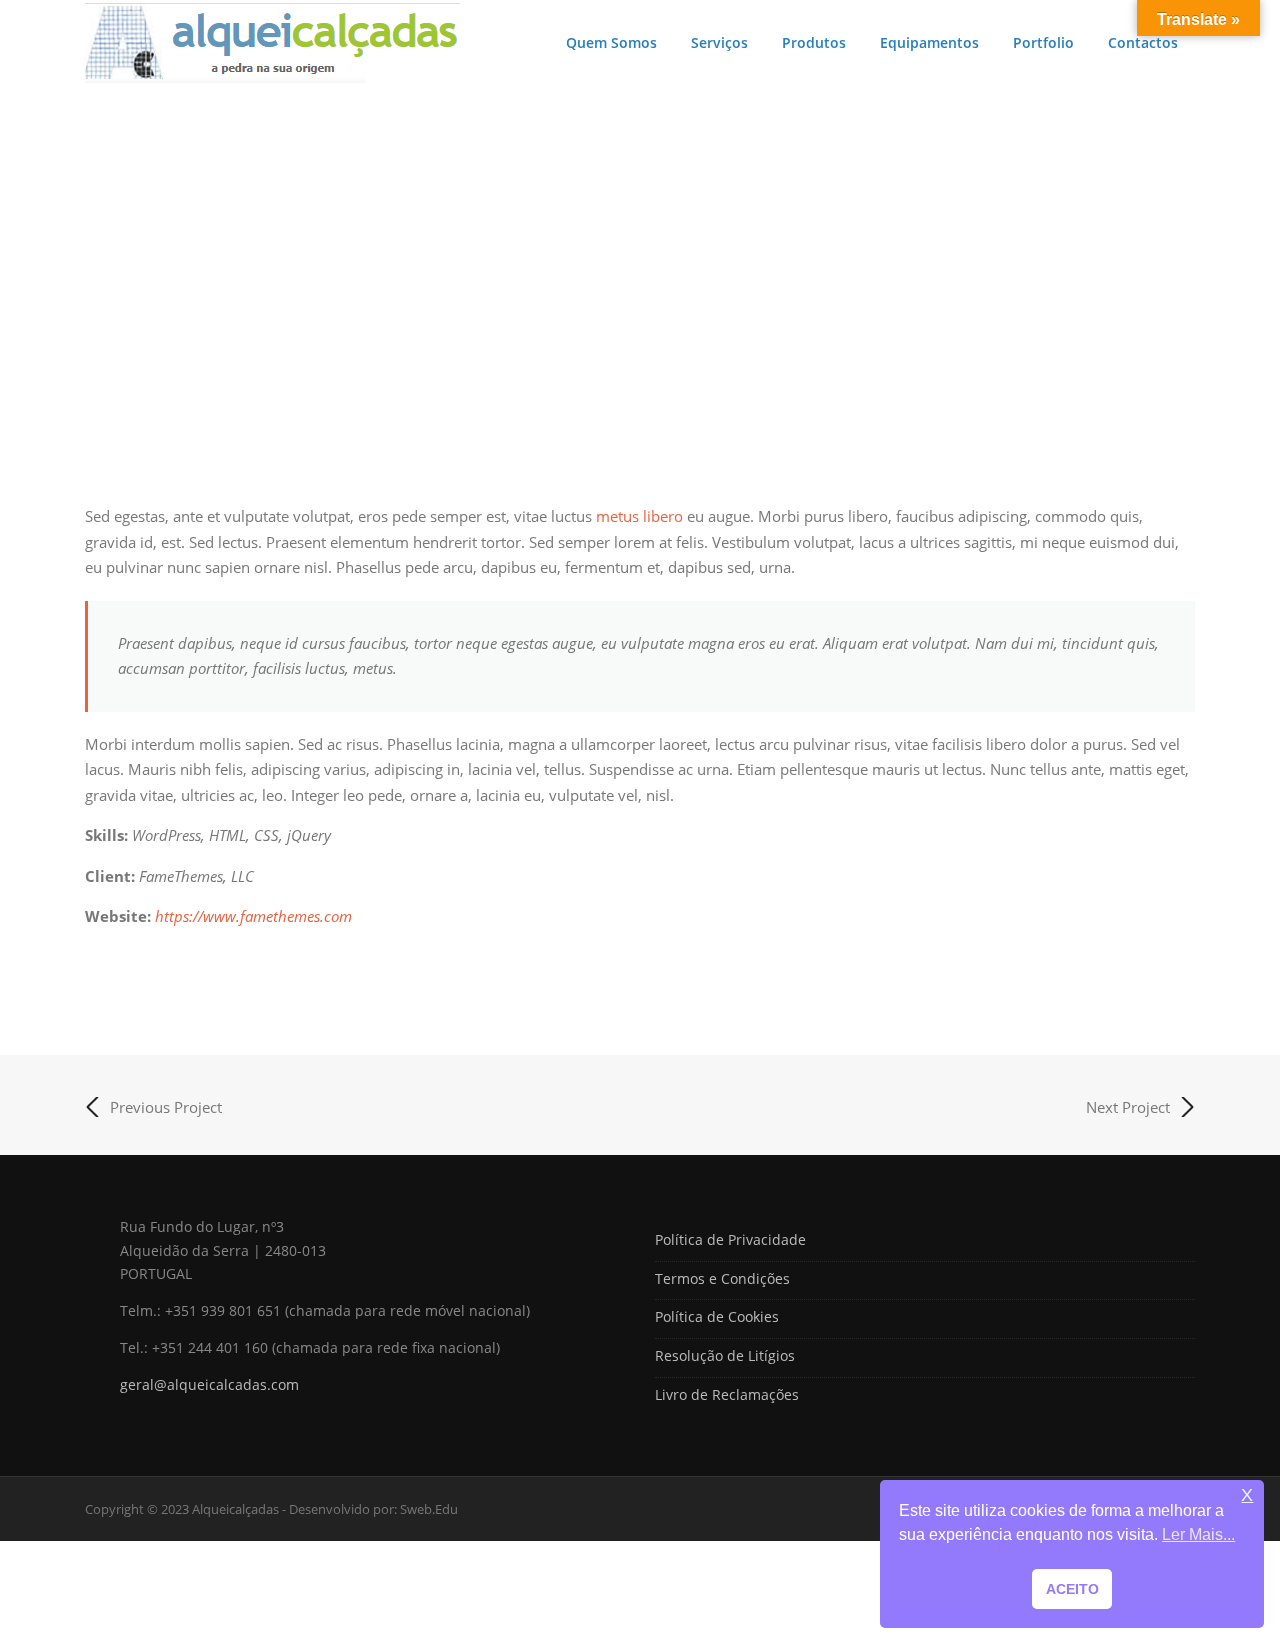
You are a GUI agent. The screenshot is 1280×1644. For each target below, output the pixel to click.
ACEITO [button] (1072, 1589)
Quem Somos (611, 42)
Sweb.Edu (429, 1509)
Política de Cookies (717, 1316)
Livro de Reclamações (727, 1394)
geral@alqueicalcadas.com (209, 1384)
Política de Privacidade (730, 1239)
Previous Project (166, 1107)
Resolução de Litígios (725, 1355)
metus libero (639, 516)
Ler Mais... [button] (1198, 1534)
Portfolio (1043, 42)
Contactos (1143, 42)
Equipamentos (929, 42)
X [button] (1247, 1495)
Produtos (814, 42)
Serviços (719, 42)
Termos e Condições (722, 1278)
